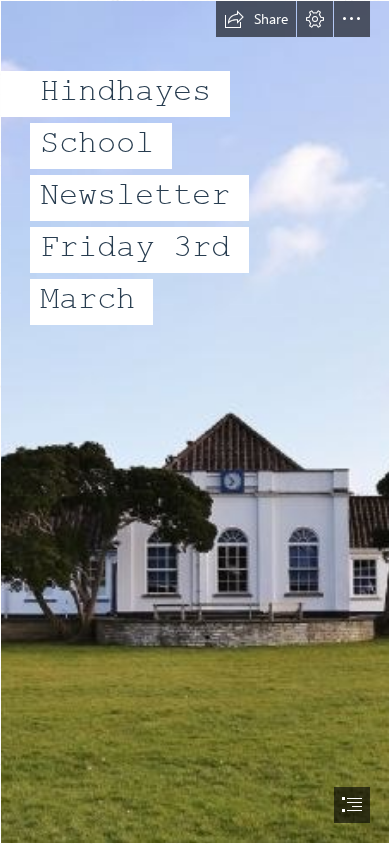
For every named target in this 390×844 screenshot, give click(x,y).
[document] (195, 422)
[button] (256, 19)
